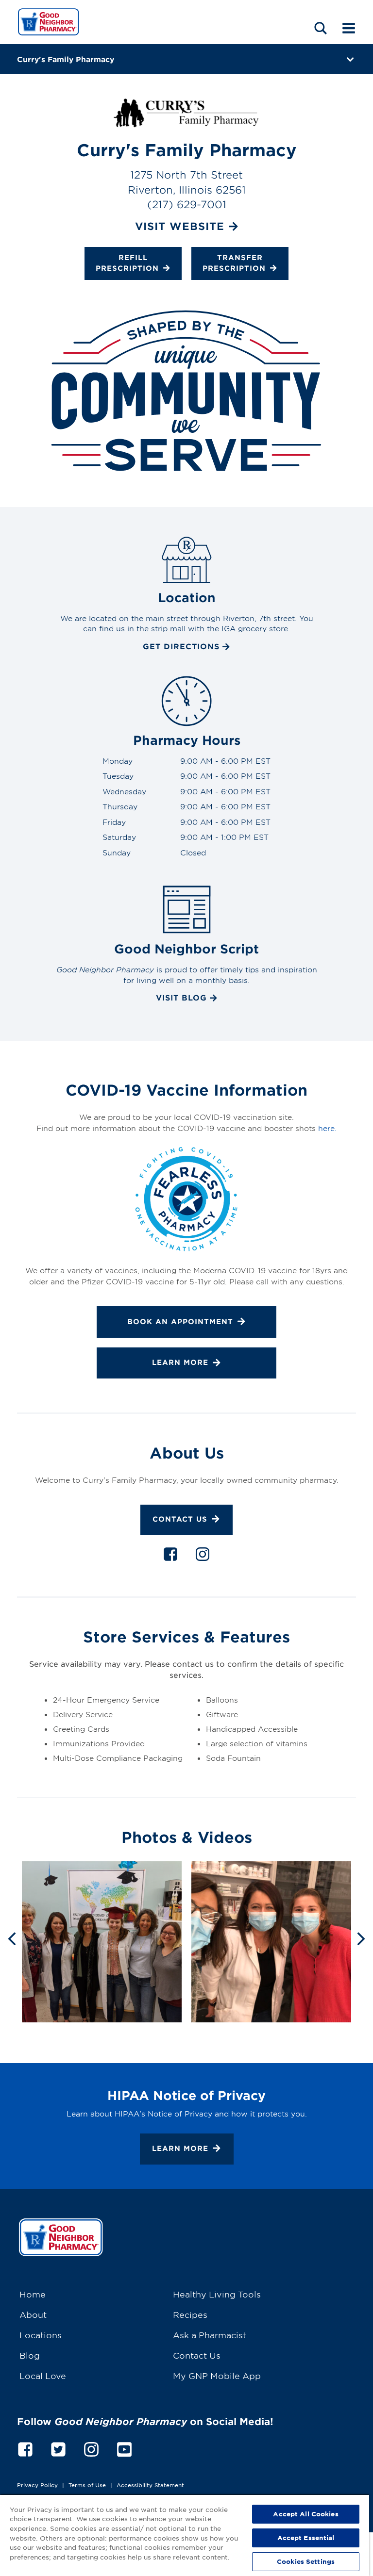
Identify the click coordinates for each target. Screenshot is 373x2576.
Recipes (190, 2314)
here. (327, 1128)
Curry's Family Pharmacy (66, 59)
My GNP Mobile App (217, 2375)
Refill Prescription (127, 263)
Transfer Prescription (234, 263)
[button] (321, 28)
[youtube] (124, 2448)
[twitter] (58, 2448)
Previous (12, 1938)
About (33, 2314)
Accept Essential (306, 2538)
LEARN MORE (180, 1362)
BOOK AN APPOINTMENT (180, 1321)
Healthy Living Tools (217, 2294)
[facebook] (170, 1556)
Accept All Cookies (305, 2514)
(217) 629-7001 (187, 204)
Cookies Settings (306, 2561)
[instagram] (203, 1556)
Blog (30, 2355)
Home (33, 2294)
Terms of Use (87, 2485)
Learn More (180, 2148)
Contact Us (180, 1519)
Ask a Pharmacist (210, 2335)
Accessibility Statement (150, 2485)
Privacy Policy (37, 2485)
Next (361, 1938)
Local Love (43, 2375)
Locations (41, 2335)
